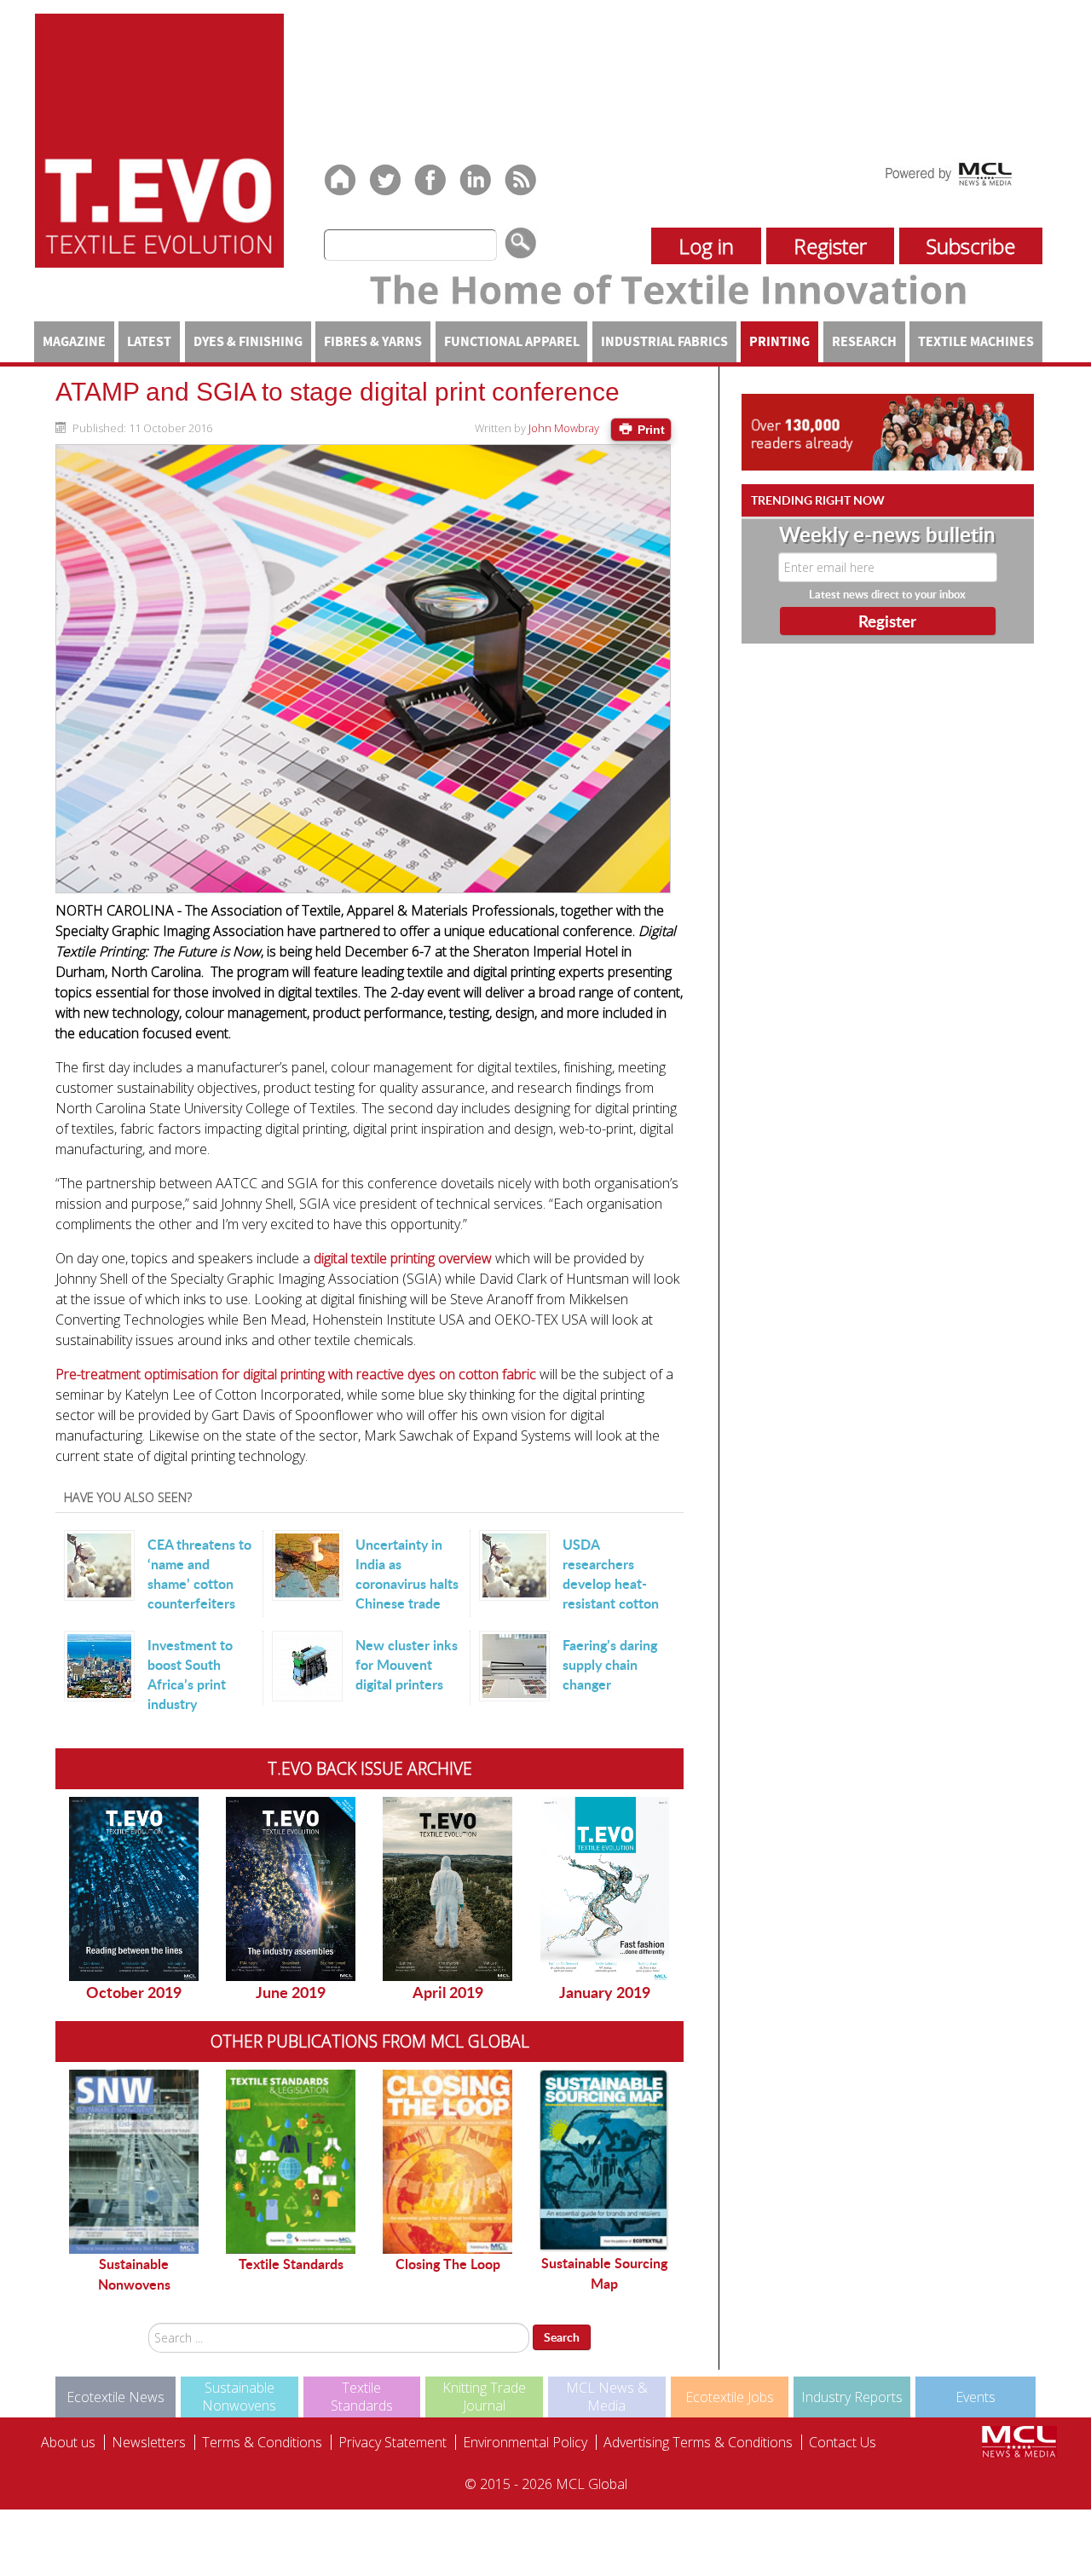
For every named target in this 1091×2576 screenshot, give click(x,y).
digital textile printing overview (404, 1258)
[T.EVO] (159, 139)
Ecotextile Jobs (730, 2397)
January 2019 (605, 1992)
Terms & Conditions (262, 2442)
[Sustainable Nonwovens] (134, 2162)
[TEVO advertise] (888, 431)
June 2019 (291, 1992)
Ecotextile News (115, 2397)
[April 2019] (447, 1889)
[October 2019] (134, 1889)
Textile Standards (291, 2264)
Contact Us (843, 2442)
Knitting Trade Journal (484, 2397)
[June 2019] (291, 1889)
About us (68, 2442)
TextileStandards (362, 2397)
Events (976, 2397)
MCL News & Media (607, 2397)
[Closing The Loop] (447, 2162)
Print (649, 430)
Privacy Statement (393, 2442)
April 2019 (448, 1992)
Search (562, 2337)
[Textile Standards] (291, 2162)
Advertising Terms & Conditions (698, 2442)
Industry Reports (852, 2397)
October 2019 (134, 1992)
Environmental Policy (525, 2442)
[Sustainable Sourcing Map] (604, 2161)
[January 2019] (604, 1889)
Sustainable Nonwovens (134, 2274)
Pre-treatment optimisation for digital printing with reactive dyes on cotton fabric (296, 1374)
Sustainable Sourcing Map (604, 2273)
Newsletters (149, 2442)
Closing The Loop (448, 2264)
